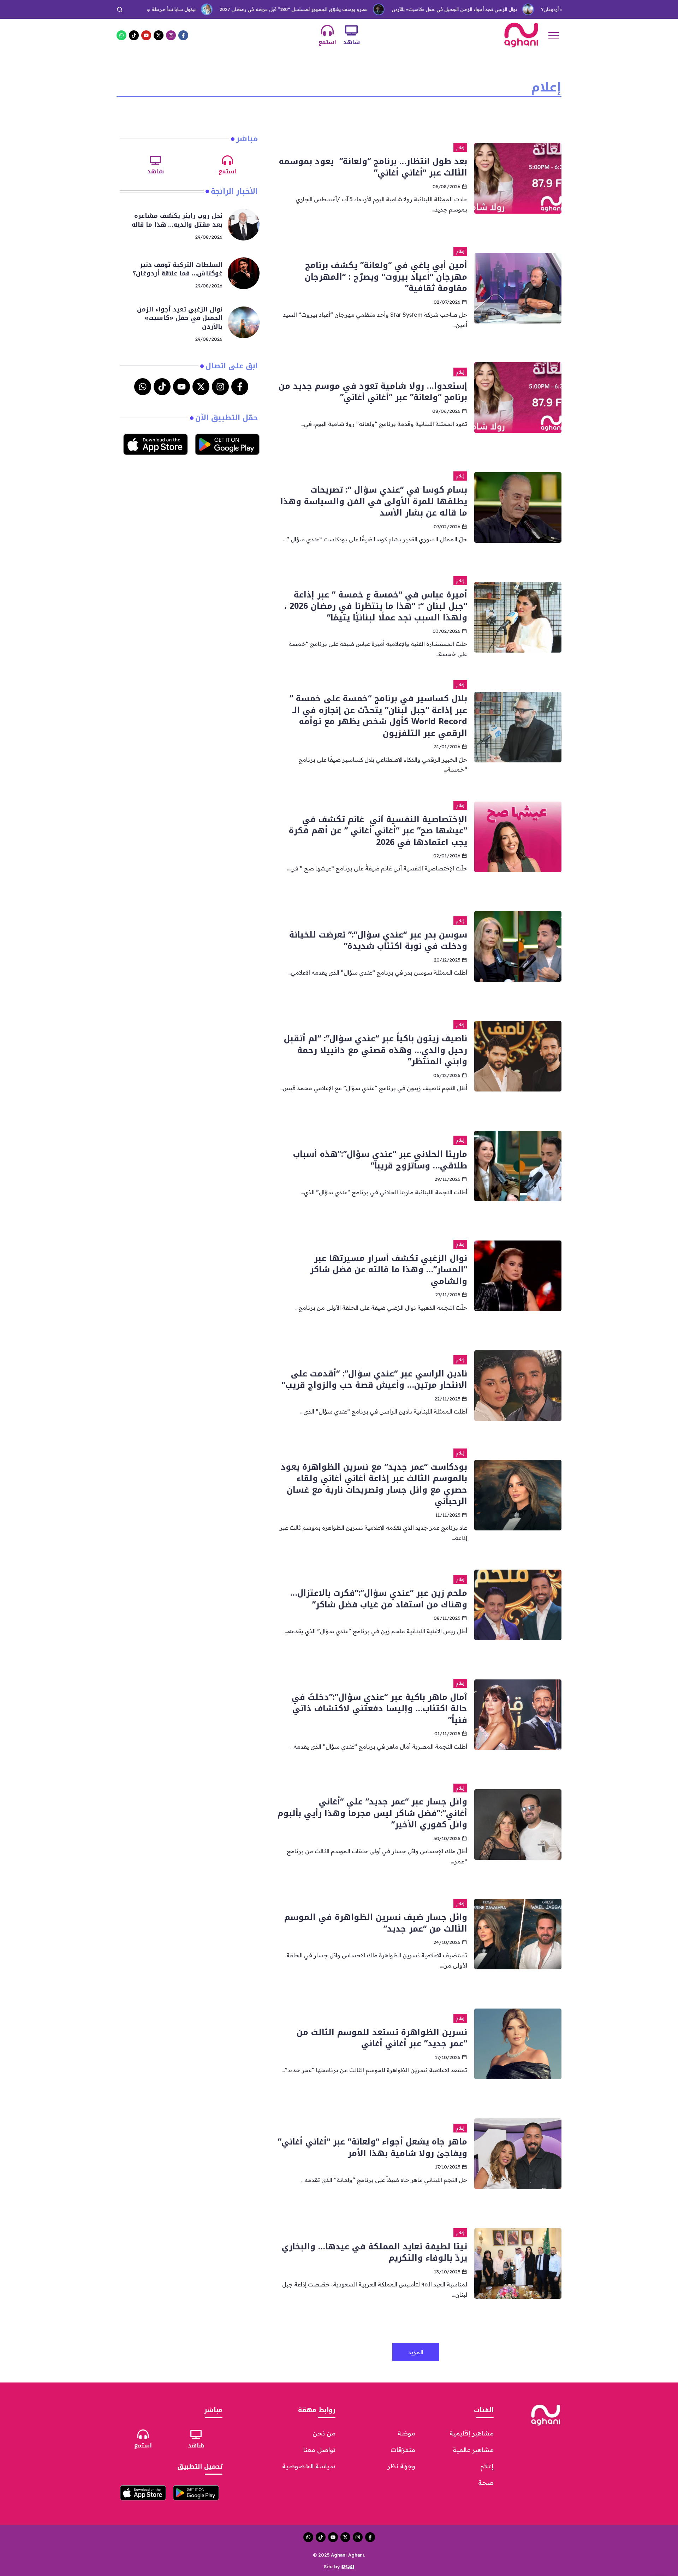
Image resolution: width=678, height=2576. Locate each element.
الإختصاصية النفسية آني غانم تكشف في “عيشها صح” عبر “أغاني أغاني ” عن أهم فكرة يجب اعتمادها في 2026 (378, 831)
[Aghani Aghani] (521, 35)
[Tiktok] (134, 35)
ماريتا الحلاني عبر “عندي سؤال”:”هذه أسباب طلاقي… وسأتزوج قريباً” (380, 1160)
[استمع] (327, 30)
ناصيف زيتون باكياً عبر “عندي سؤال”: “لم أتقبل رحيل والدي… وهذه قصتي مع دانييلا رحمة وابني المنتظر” (376, 1050)
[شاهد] (351, 30)
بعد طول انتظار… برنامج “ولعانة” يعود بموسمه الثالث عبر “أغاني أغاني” (373, 167)
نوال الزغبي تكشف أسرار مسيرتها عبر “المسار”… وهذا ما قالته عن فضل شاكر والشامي (389, 1270)
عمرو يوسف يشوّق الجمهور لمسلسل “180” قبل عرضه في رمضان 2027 (234, 9)
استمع (327, 42)
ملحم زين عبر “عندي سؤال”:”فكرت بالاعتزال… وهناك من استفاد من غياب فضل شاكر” (379, 1599)
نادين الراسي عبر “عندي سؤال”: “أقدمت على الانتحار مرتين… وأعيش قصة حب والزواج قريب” (374, 1379)
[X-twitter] (159, 35)
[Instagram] (171, 35)
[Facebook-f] (183, 35)
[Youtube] (146, 35)
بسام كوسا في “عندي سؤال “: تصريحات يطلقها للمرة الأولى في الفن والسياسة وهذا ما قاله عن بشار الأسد (374, 501)
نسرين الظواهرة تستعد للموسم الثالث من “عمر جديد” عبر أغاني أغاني (382, 2038)
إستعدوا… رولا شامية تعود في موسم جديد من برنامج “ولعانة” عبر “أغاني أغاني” (373, 392)
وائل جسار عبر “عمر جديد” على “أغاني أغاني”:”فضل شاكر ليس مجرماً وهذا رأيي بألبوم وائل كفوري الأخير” (372, 1813)
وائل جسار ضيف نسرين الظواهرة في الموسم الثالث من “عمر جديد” (376, 1923)
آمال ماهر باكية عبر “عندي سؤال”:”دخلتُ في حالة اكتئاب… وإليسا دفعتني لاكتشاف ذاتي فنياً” (379, 1709)
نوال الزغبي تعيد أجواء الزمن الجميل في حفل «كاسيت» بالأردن (395, 9)
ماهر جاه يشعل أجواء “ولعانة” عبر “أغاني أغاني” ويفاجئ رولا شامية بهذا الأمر (373, 2147)
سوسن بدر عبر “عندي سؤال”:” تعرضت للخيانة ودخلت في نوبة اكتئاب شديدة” (378, 940)
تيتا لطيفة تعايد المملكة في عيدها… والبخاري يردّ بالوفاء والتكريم (374, 2252)
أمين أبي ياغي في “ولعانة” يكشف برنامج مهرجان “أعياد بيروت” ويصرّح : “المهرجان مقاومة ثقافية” (386, 277)
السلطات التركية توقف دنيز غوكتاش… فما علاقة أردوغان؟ (539, 9)
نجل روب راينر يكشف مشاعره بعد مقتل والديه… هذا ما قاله (177, 220)
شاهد (352, 42)
